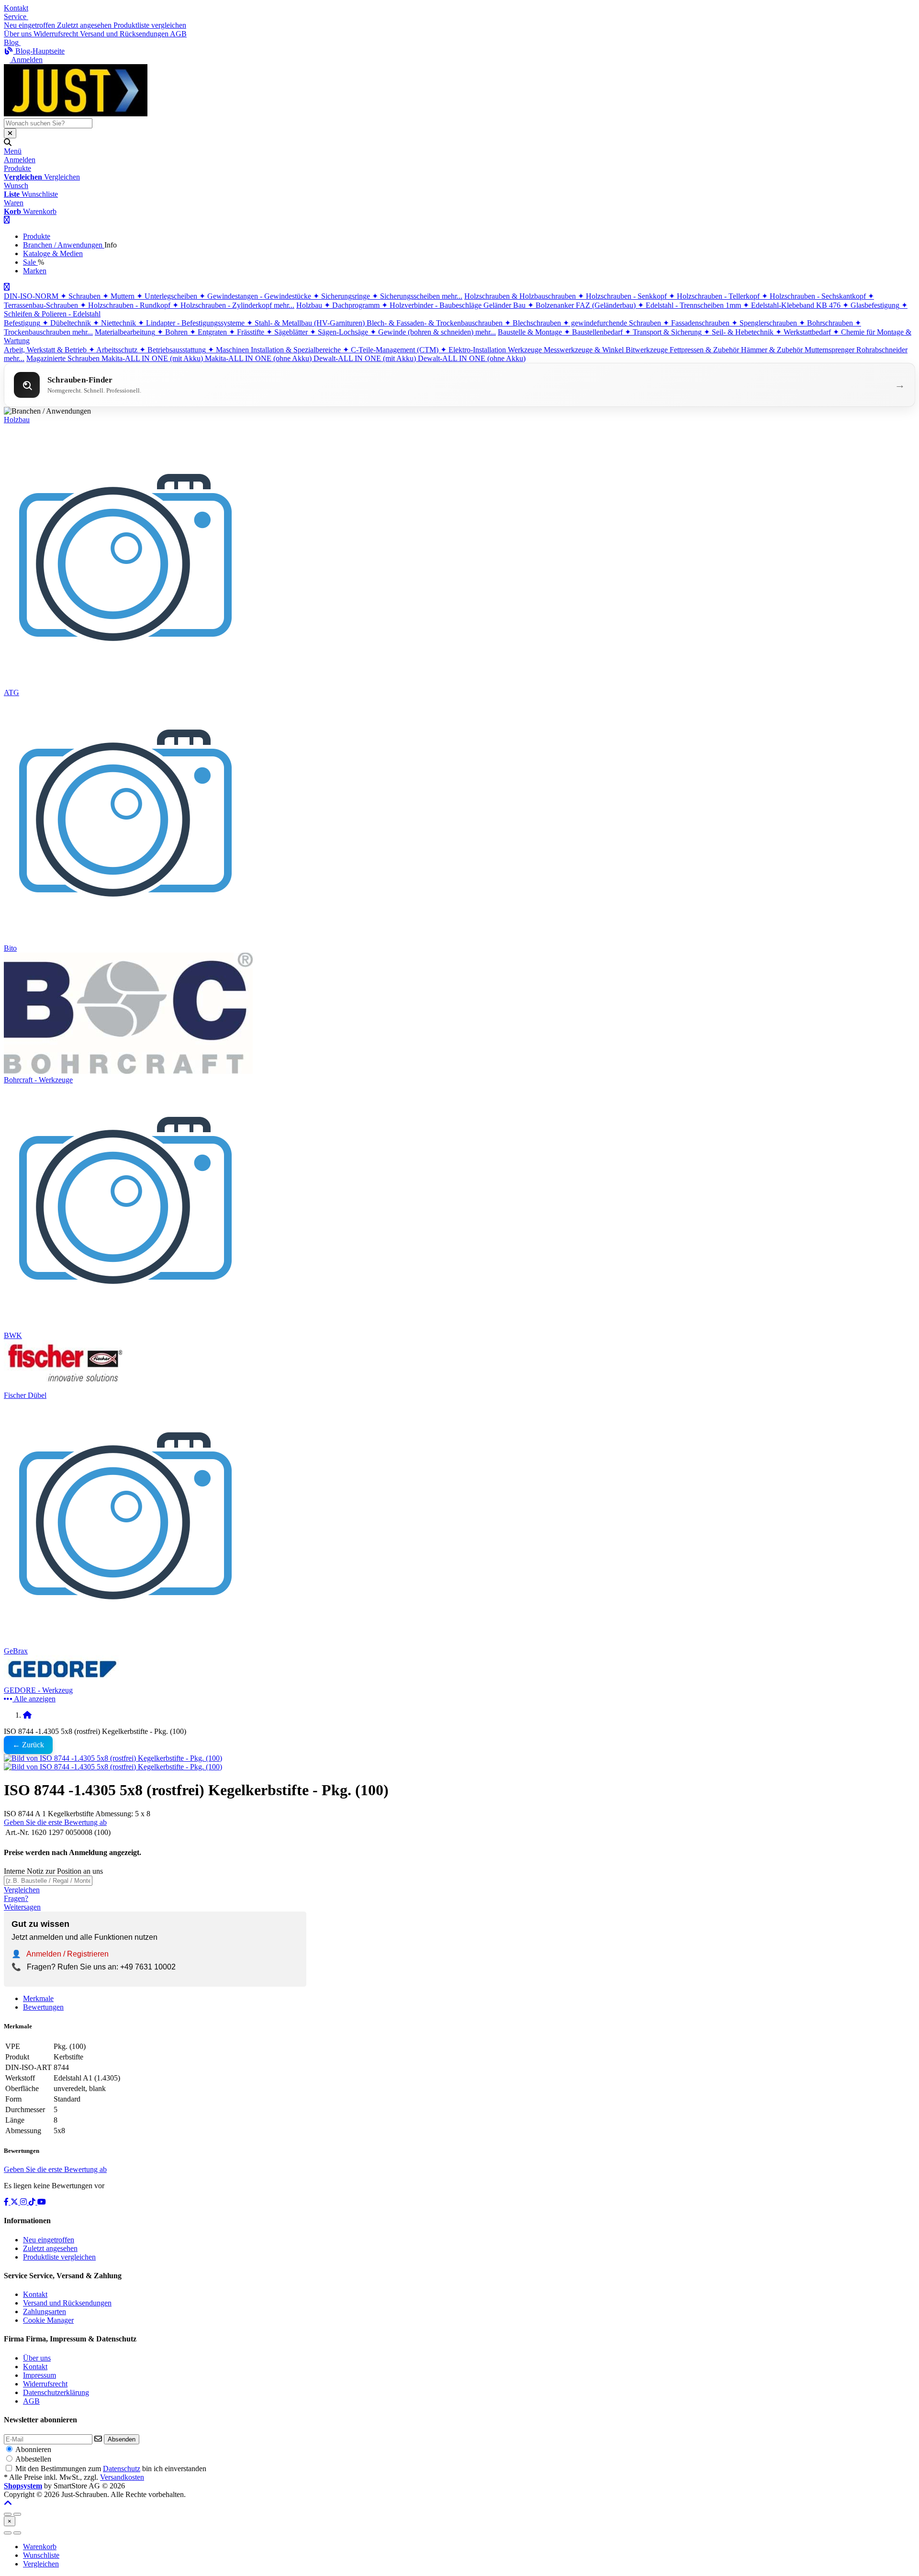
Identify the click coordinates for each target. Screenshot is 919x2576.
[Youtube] (42, 2202)
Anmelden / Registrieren (67, 1954)
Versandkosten (122, 2477)
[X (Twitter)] (15, 2202)
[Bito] (126, 939)
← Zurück (28, 1745)
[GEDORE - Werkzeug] (65, 1682)
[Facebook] (7, 2202)
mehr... (452, 296)
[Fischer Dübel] (65, 1387)
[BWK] (126, 1327)
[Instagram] (24, 2202)
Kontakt (16, 8)
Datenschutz (122, 2469)
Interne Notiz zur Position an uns (53, 1871)
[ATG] (126, 684)
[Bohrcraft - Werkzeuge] (128, 1071)
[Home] (27, 1715)
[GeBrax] (126, 1642)
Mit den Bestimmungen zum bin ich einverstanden (111, 2469)
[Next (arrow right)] (17, 2533)
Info (111, 245)
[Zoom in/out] (8, 2514)
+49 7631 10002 (148, 1967)
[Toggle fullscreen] (17, 2514)
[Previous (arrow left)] (8, 2533)
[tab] (40, 2547)
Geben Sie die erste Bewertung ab (55, 1822)
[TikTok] (33, 2202)
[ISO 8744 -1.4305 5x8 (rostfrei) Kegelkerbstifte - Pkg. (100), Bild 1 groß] (113, 1758)
